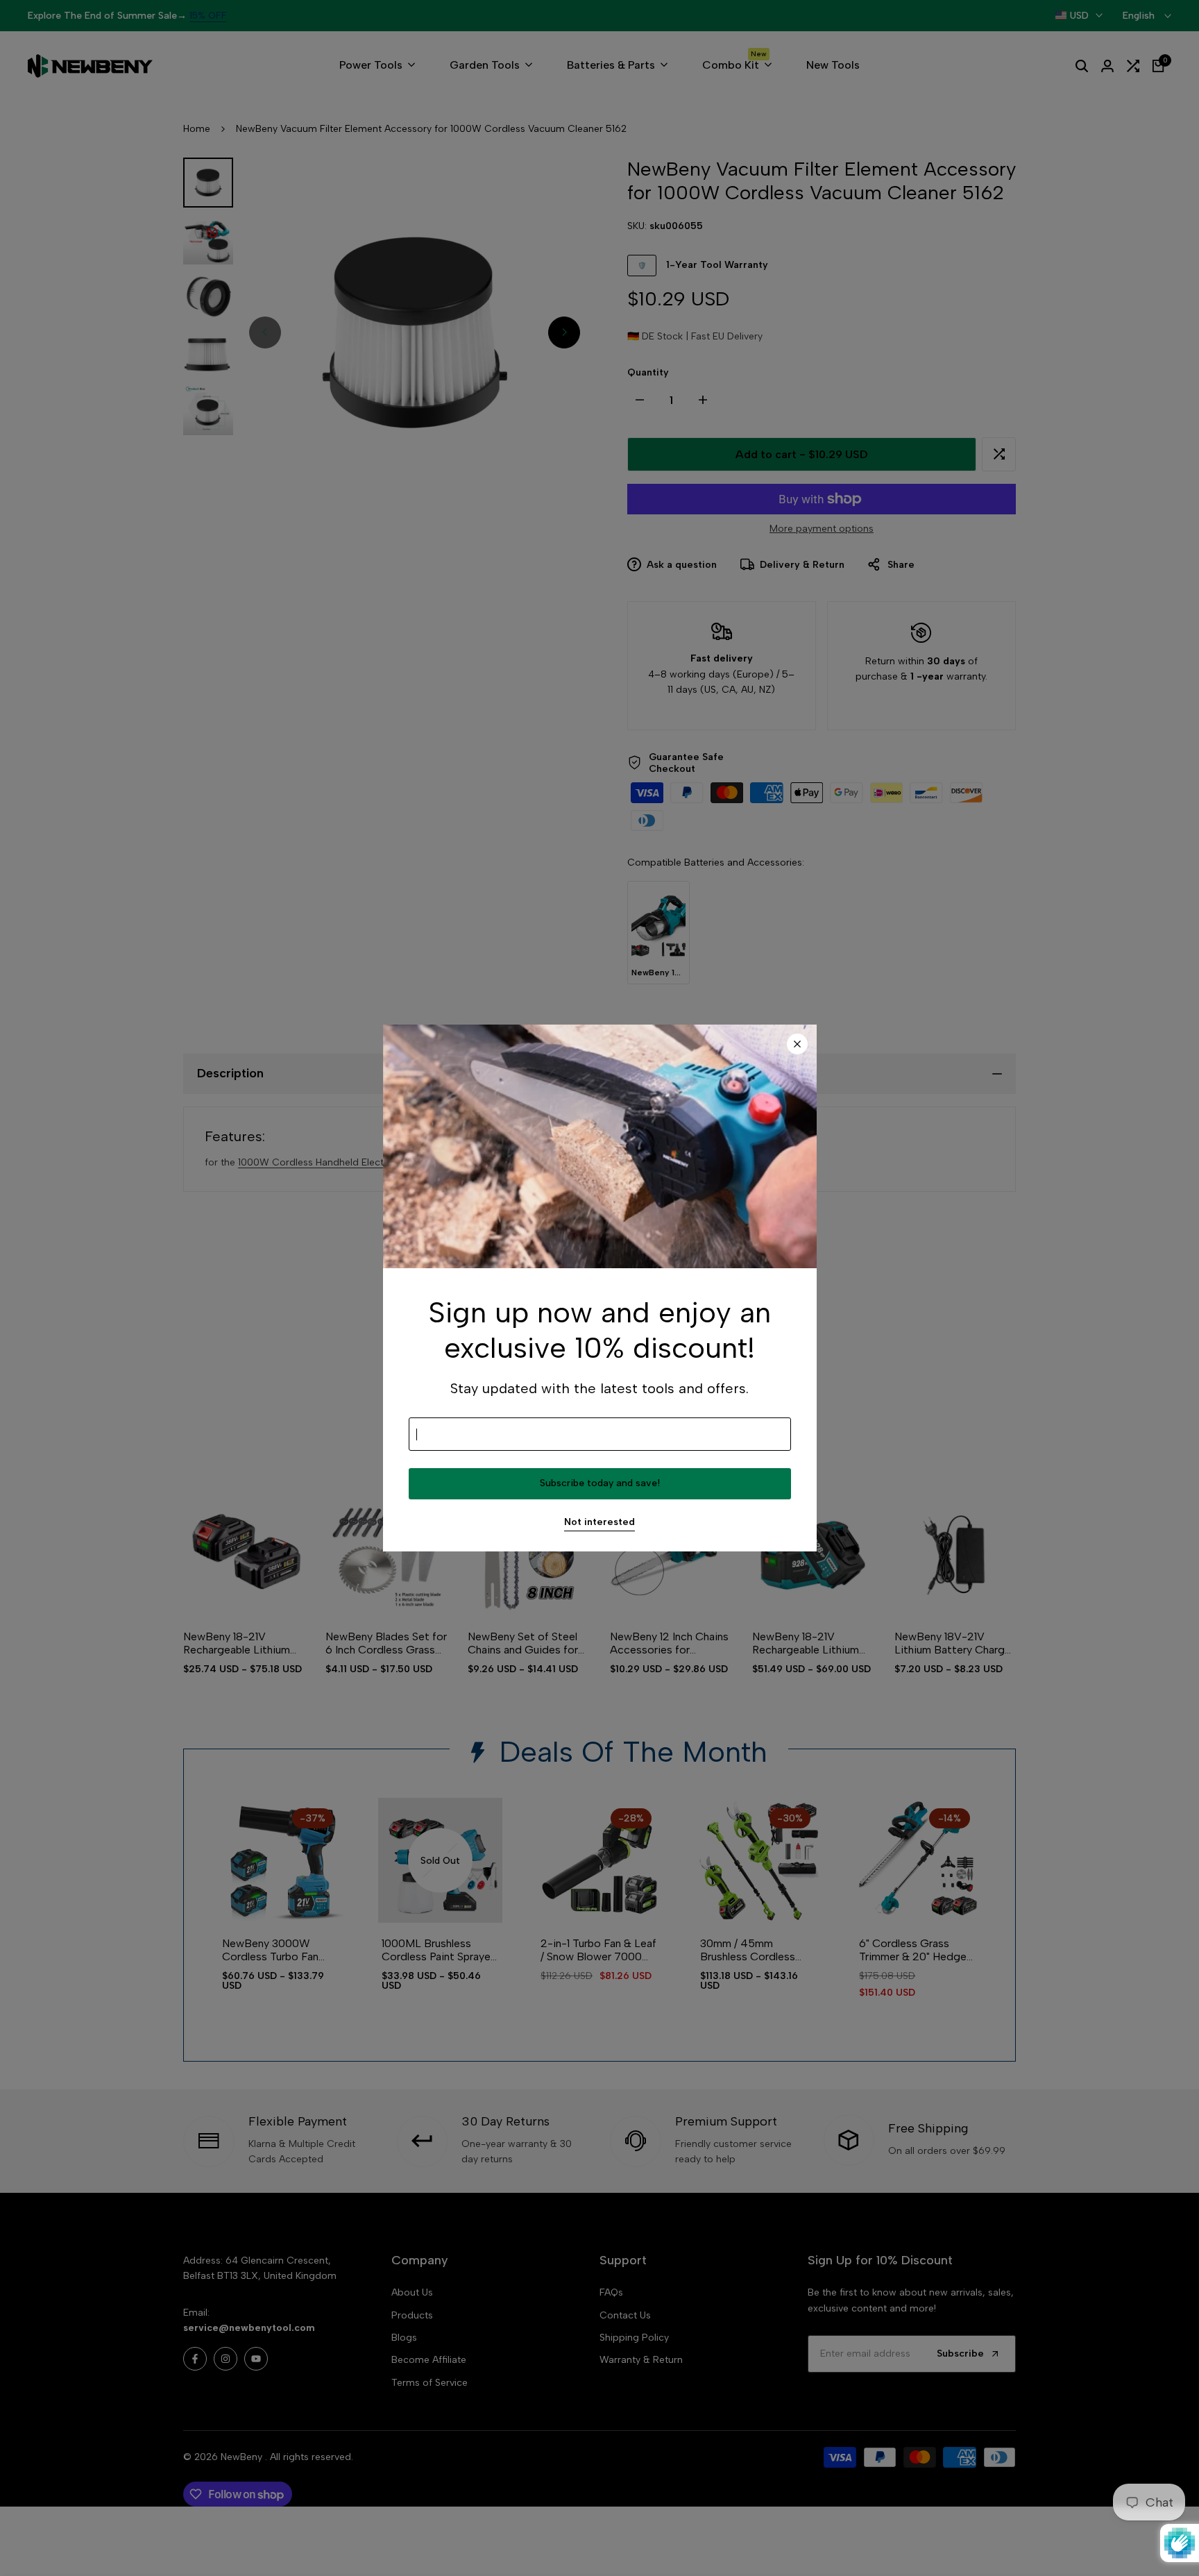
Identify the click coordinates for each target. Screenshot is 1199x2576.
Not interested (599, 1522)
